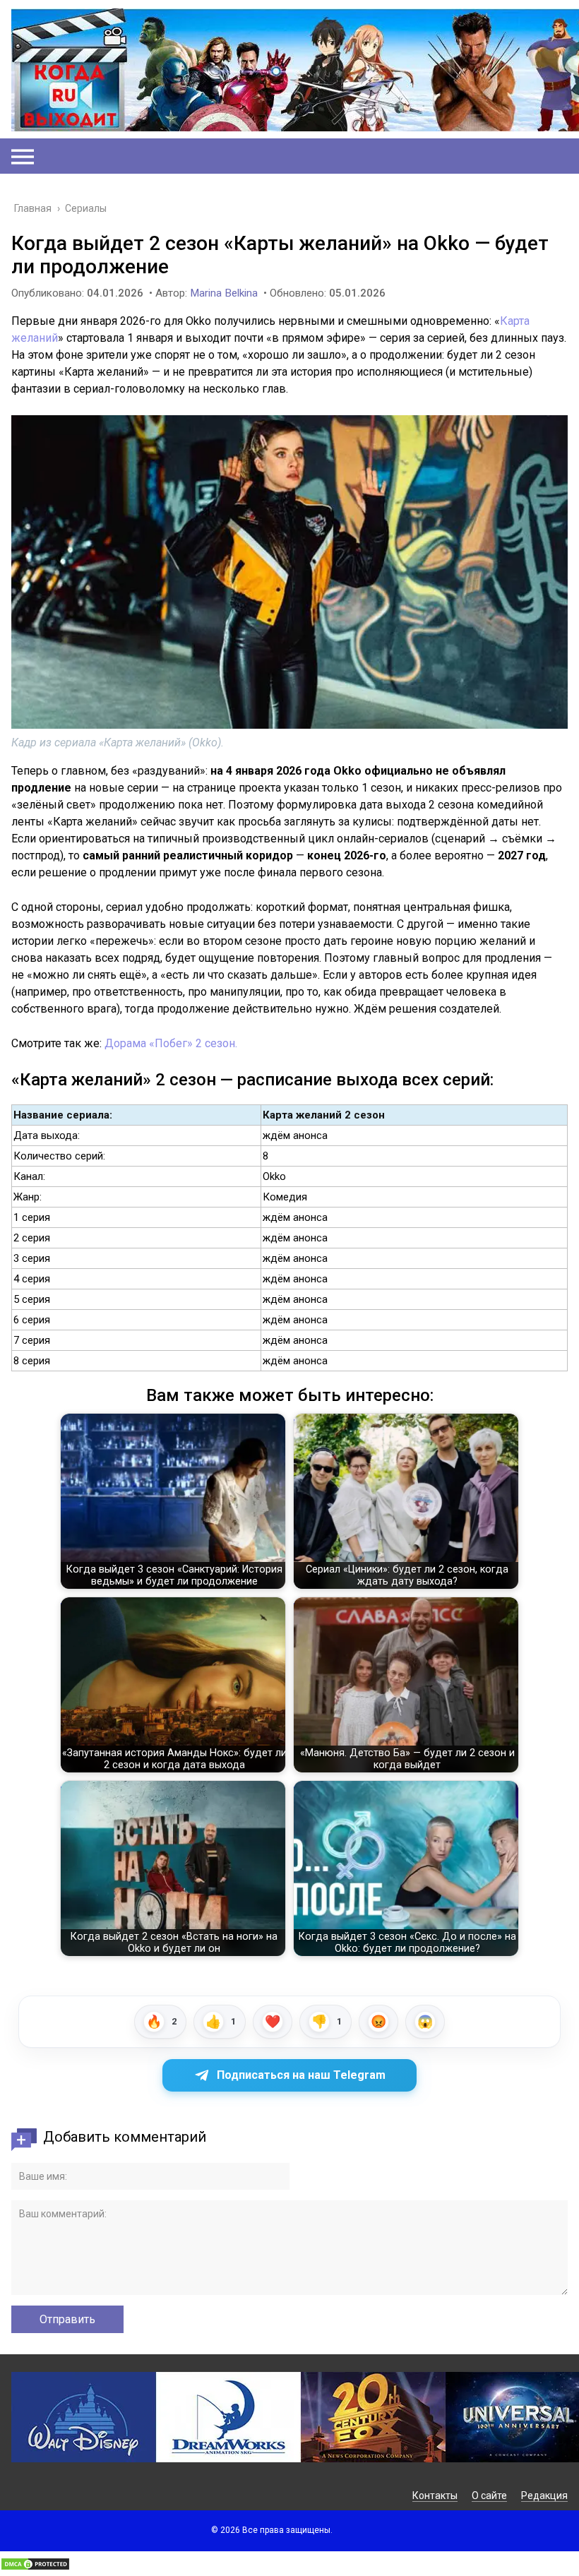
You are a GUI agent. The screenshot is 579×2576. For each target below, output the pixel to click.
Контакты (435, 2495)
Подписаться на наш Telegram (301, 2075)
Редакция (544, 2495)
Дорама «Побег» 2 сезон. (171, 1043)
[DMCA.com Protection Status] (35, 2567)
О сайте (489, 2495)
